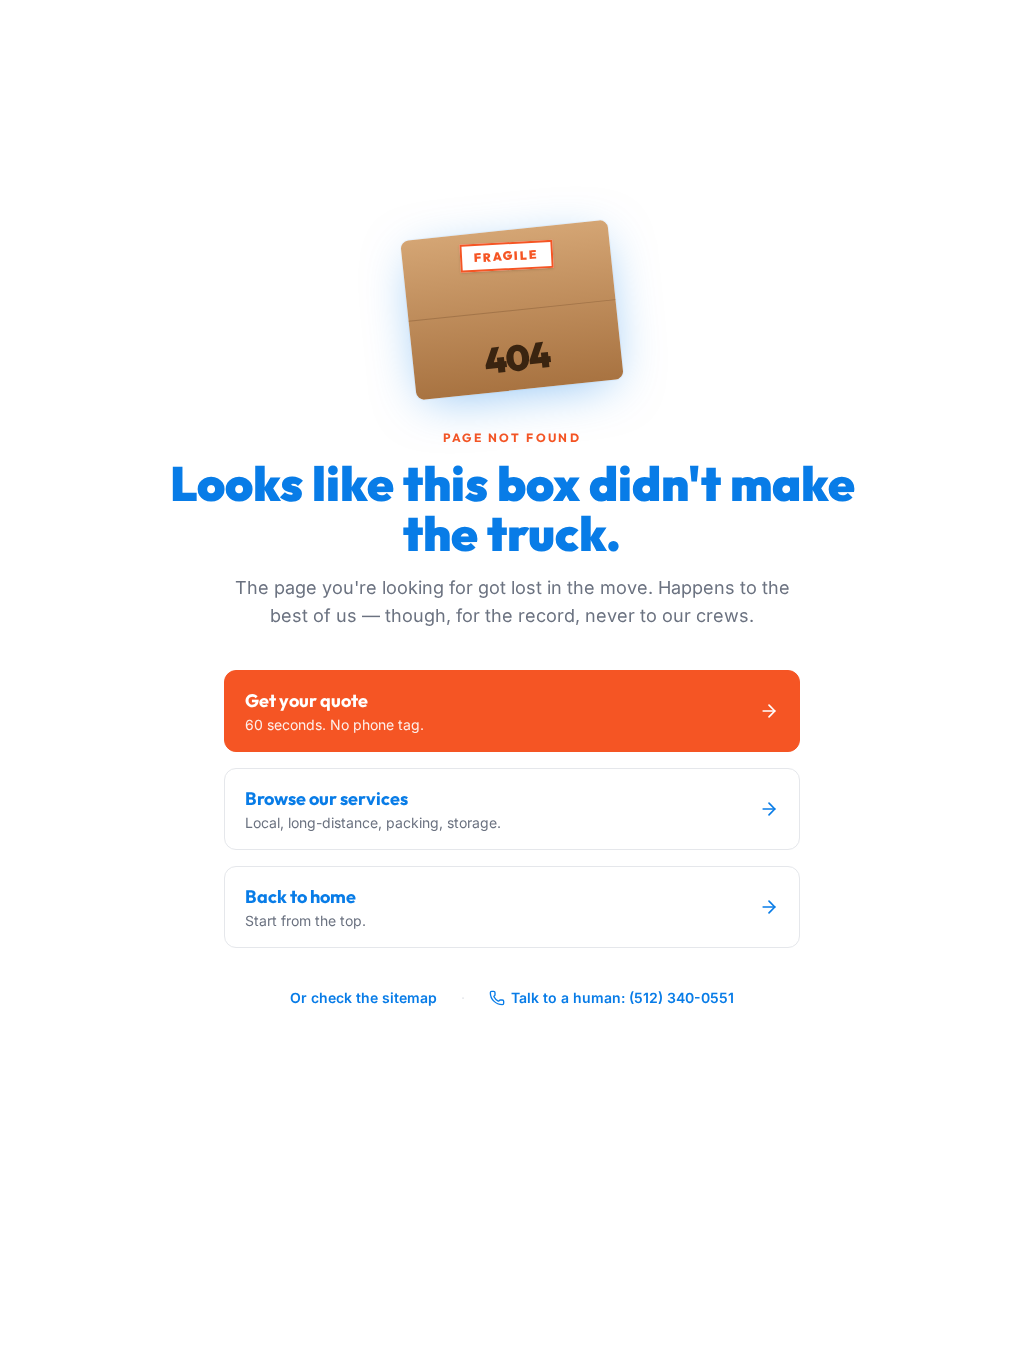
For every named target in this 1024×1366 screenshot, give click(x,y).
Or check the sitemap (363, 997)
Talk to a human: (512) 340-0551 (622, 997)
